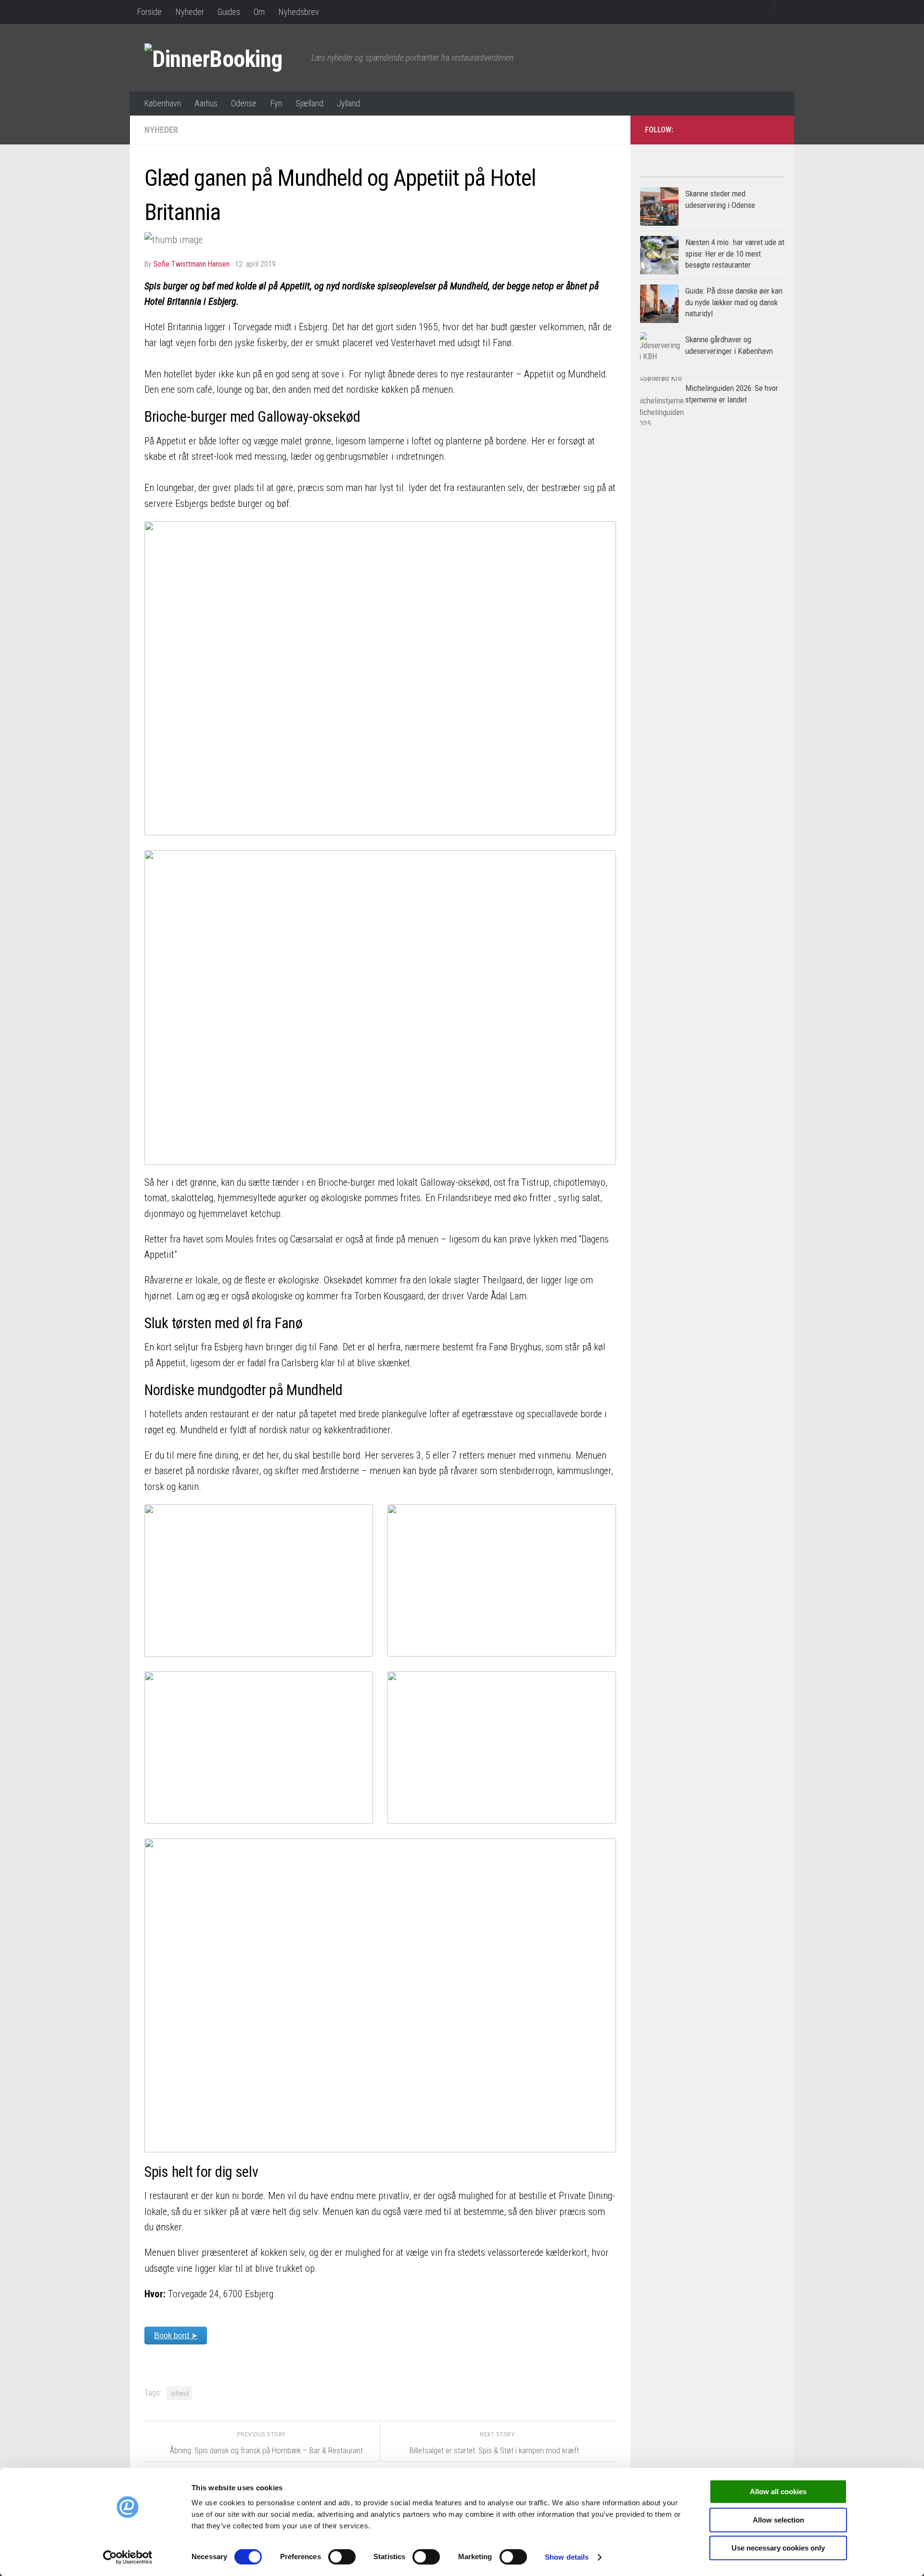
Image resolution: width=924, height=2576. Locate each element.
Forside (149, 12)
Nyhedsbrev (299, 12)
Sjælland (309, 103)
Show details (567, 2557)
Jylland (348, 103)
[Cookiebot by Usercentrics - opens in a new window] (128, 2557)
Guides (229, 12)
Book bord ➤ (176, 2336)
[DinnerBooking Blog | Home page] (223, 58)
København (162, 103)
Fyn (276, 103)
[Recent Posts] (748, 173)
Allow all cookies (778, 2492)
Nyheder (190, 12)
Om (259, 12)
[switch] (342, 2557)
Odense (244, 103)
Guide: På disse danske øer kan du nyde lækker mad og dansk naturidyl (734, 302)
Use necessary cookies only (778, 2548)
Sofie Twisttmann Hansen (192, 264)
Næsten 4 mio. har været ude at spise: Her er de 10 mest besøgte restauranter (735, 253)
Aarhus (206, 103)
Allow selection (778, 2520)
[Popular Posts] (676, 173)
